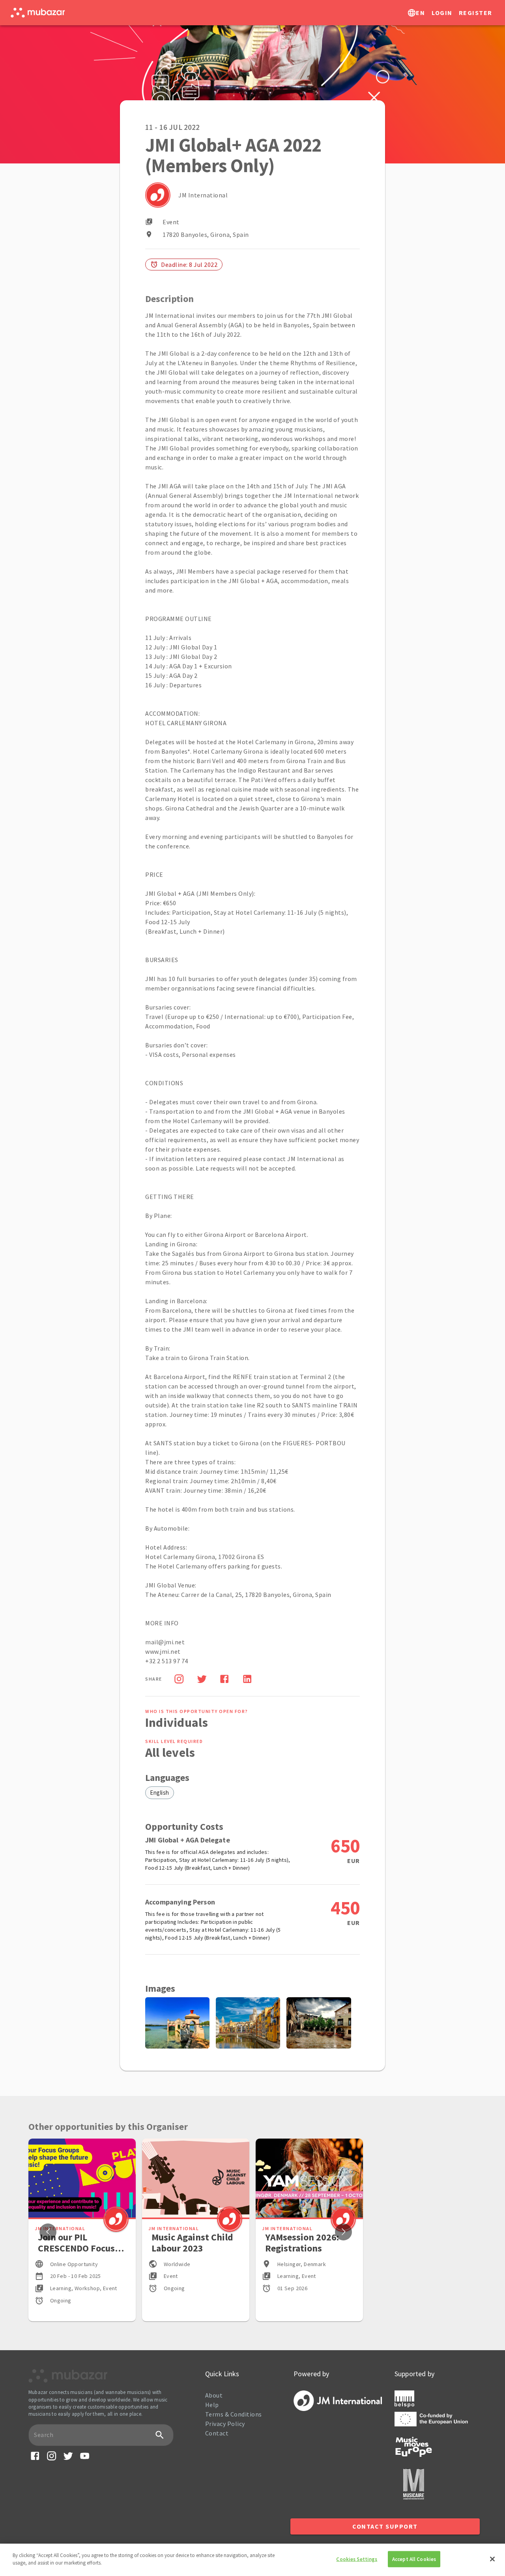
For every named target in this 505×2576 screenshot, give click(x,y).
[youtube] (85, 2459)
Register (476, 13)
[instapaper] (179, 1680)
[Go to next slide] (343, 2232)
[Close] (492, 2559)
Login (442, 13)
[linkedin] (247, 1680)
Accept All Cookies (414, 2559)
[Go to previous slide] (48, 2232)
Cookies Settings (357, 2559)
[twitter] (202, 1680)
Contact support (385, 2526)
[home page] (38, 13)
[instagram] (51, 2459)
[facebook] (224, 1680)
